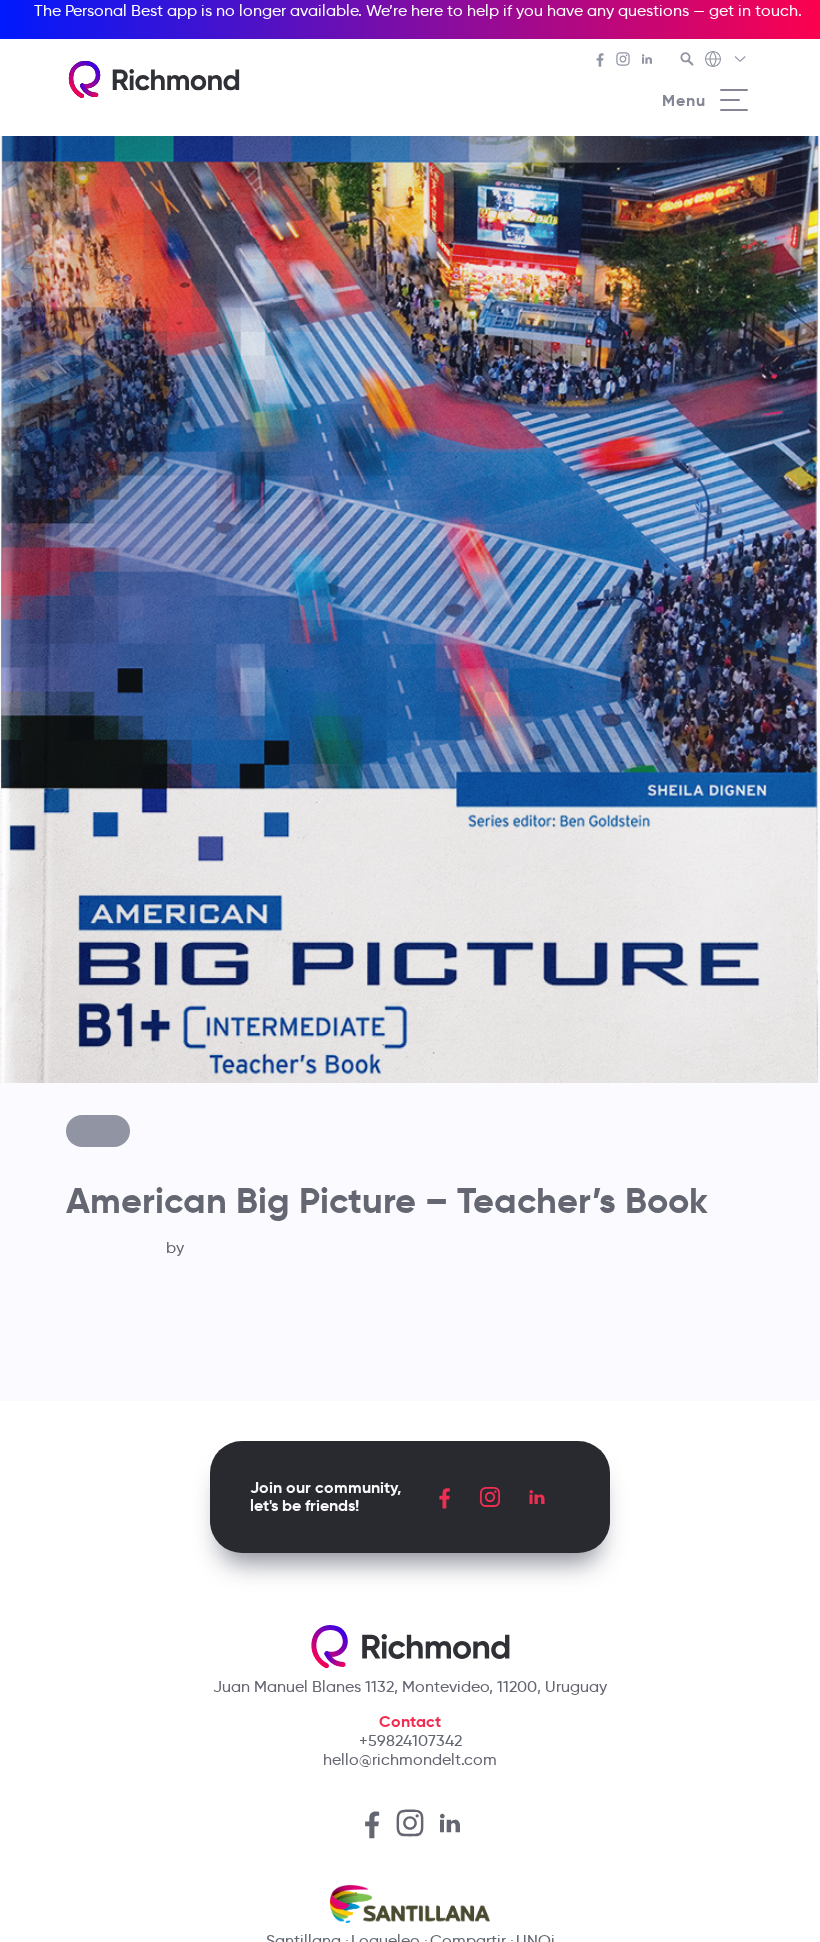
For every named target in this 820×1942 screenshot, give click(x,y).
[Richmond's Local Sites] (726, 61)
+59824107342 (410, 1740)
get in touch (753, 10)
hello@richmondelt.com (410, 1759)
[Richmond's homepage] (154, 79)
